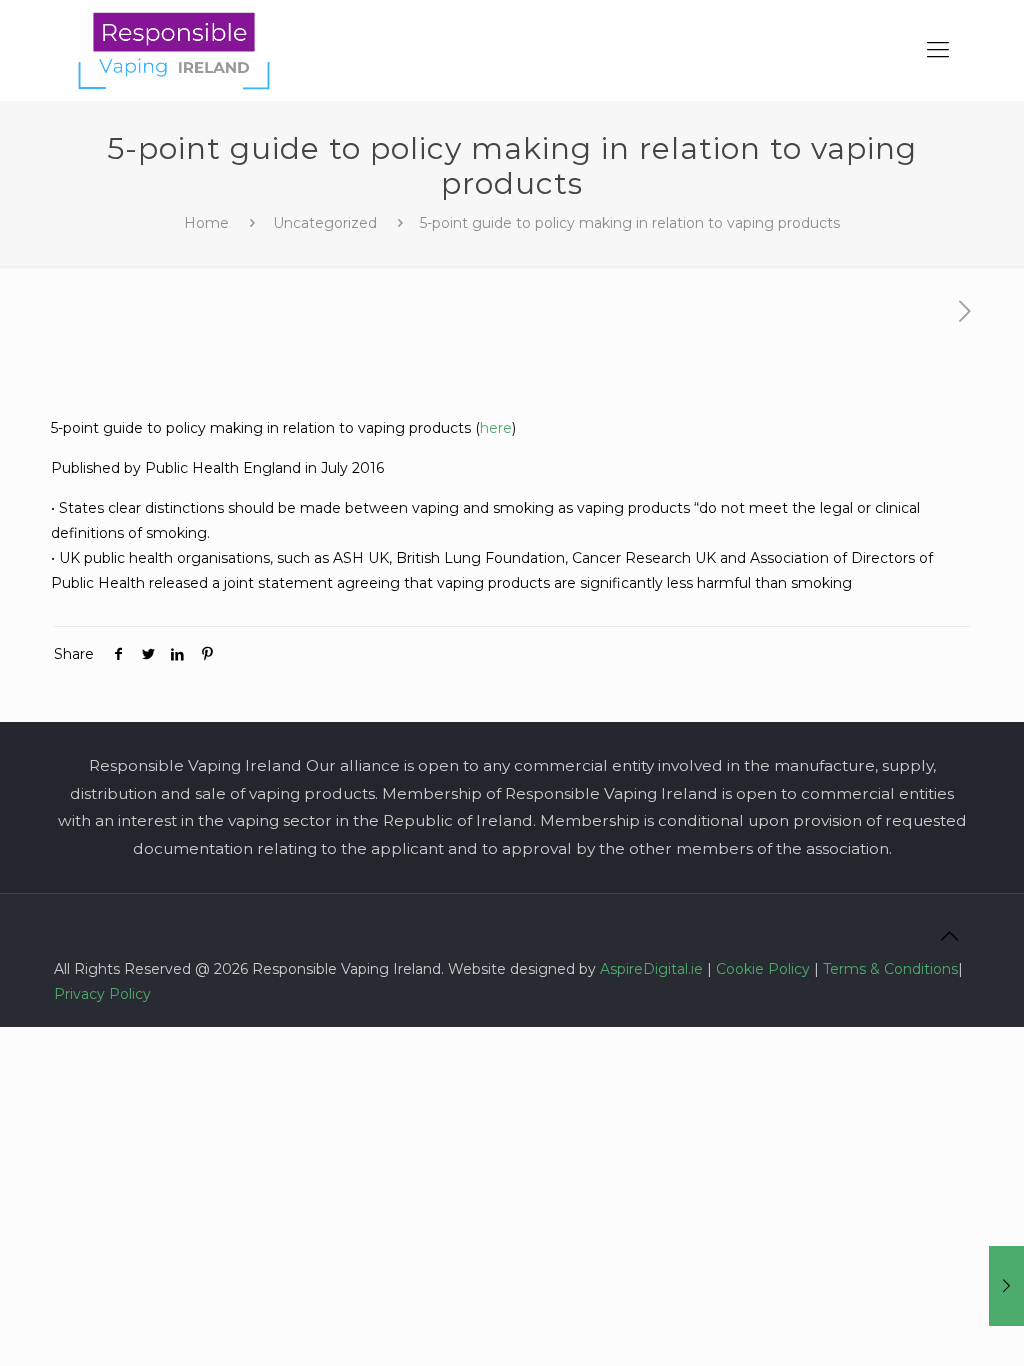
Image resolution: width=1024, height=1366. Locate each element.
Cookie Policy (763, 969)
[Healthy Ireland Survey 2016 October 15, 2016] (1006, 1286)
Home (206, 223)
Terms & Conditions (890, 969)
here (496, 428)
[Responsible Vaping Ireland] (174, 50)
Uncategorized (325, 223)
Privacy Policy (102, 994)
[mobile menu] (938, 50)
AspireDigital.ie (651, 969)
